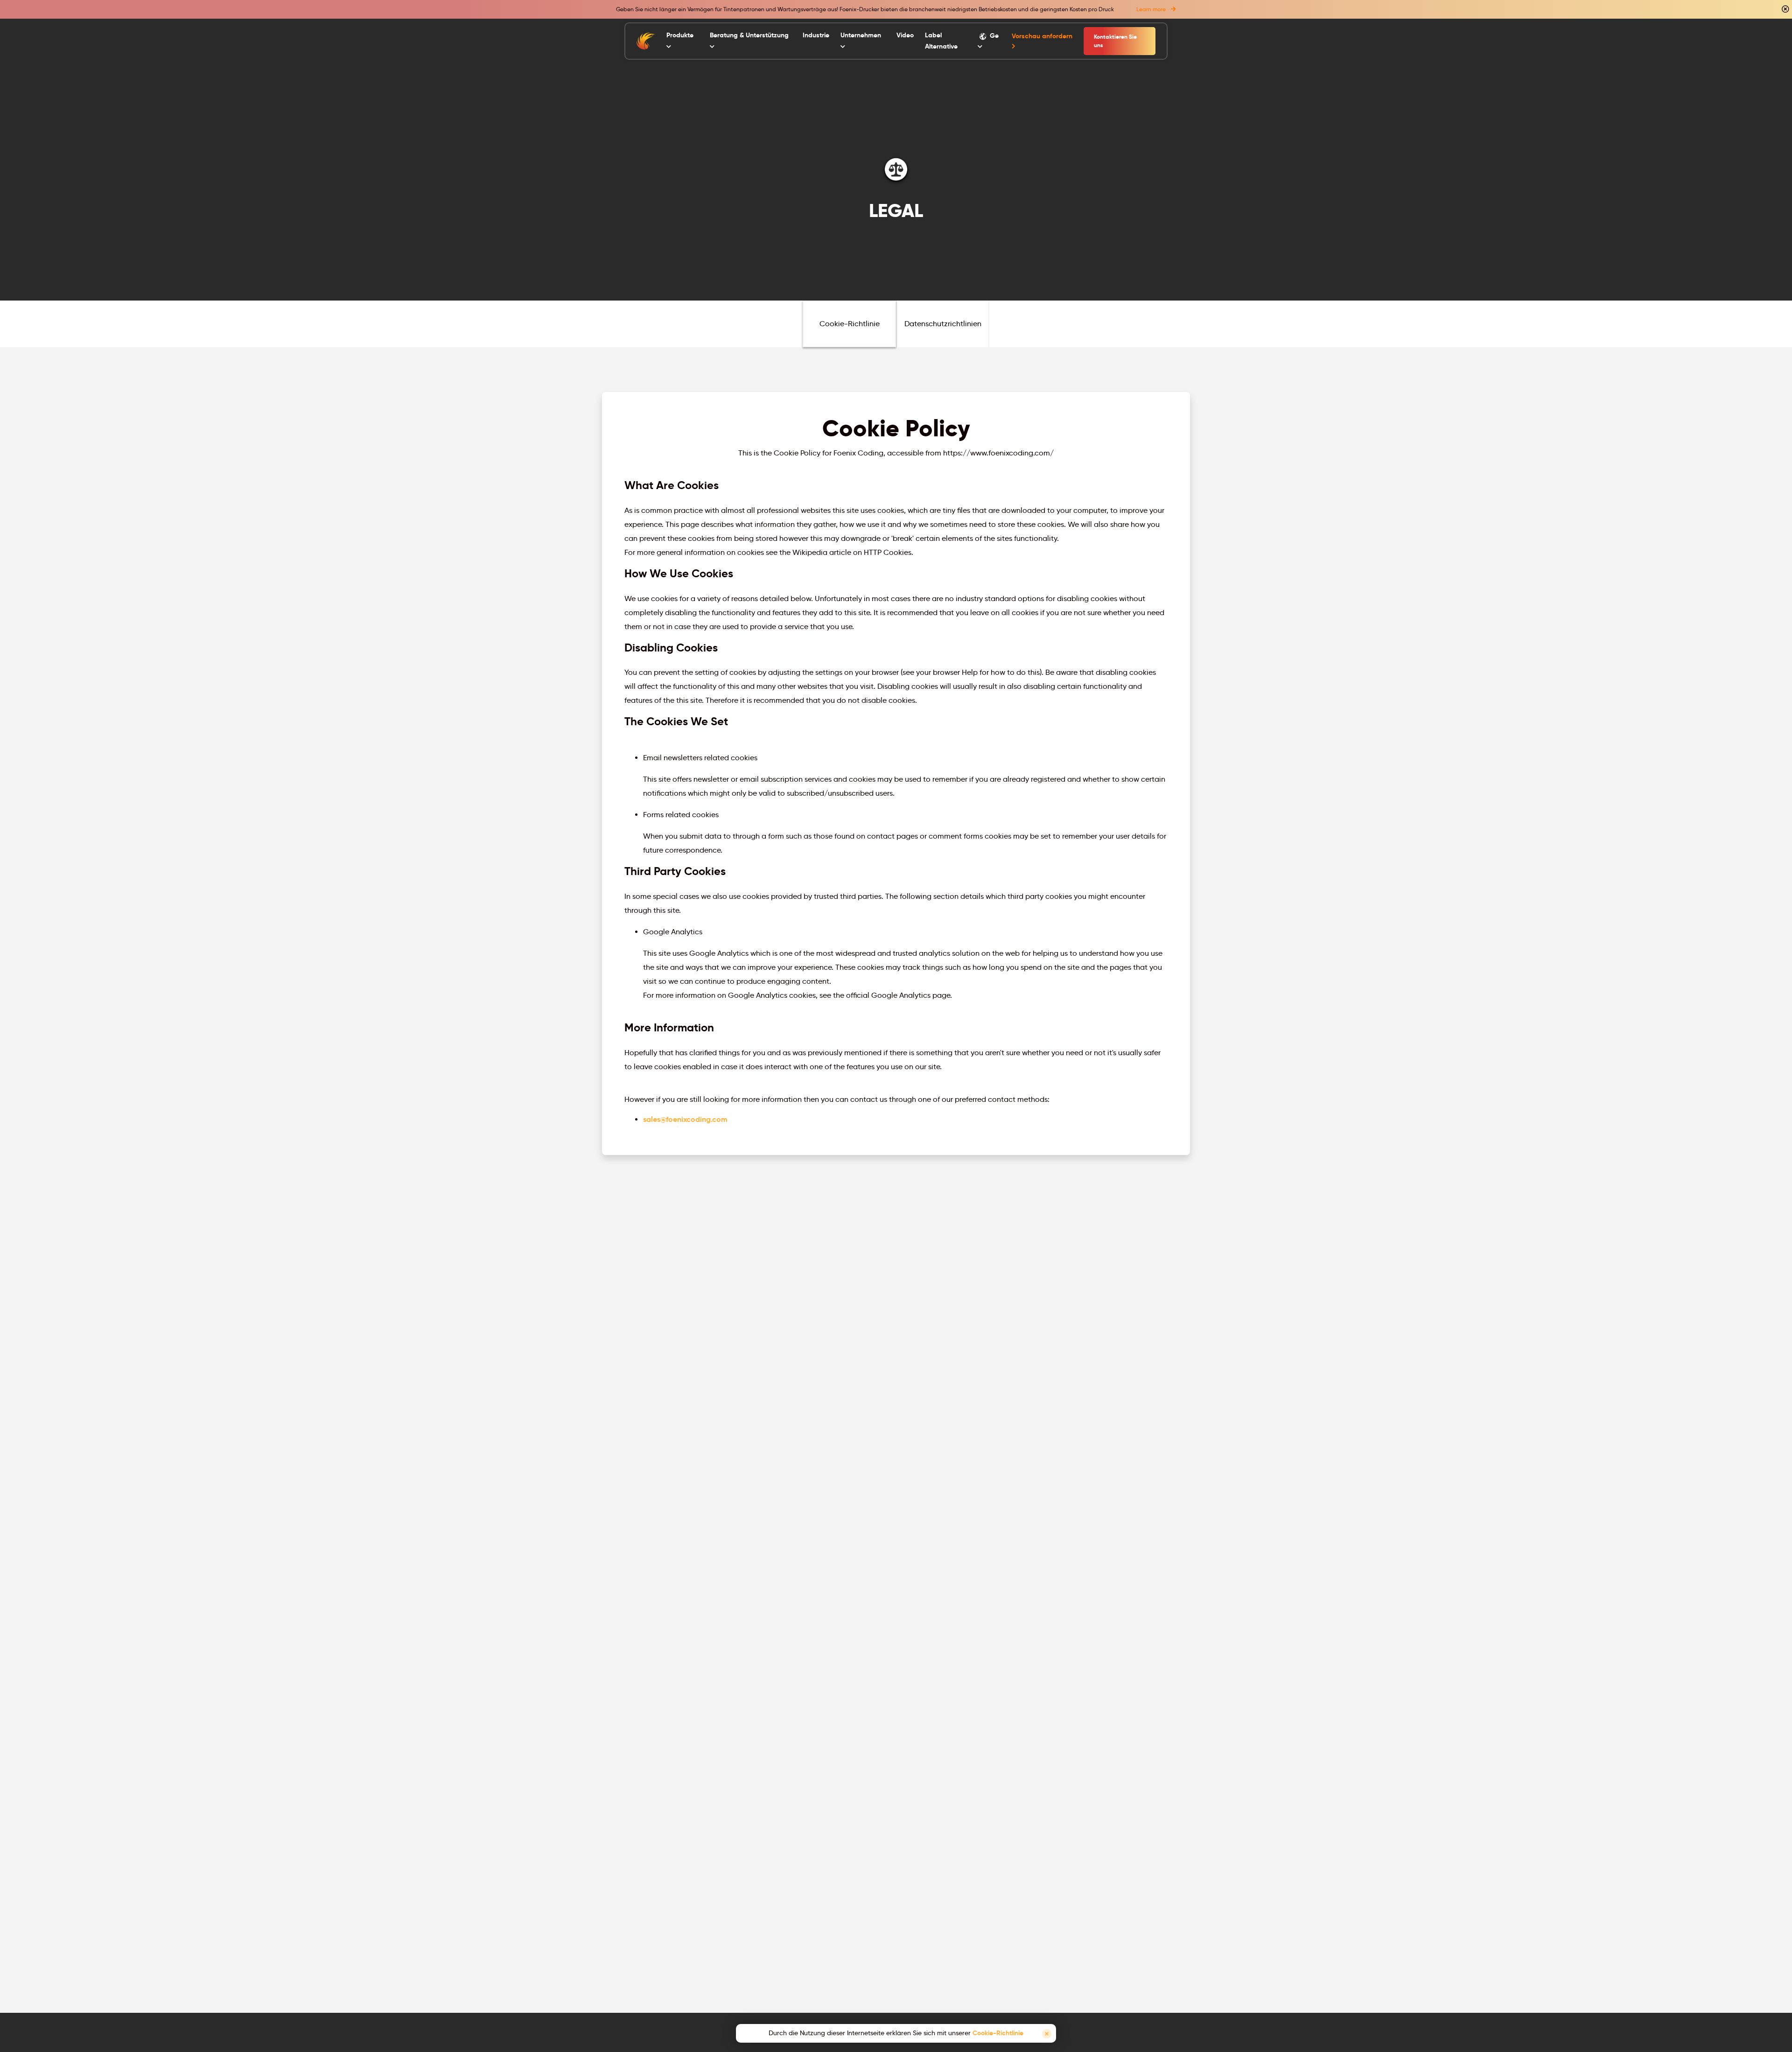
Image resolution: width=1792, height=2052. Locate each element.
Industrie (816, 35)
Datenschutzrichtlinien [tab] (943, 324)
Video (905, 35)
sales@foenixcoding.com (685, 1119)
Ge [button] (993, 35)
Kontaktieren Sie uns (1115, 41)
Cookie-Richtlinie (998, 2033)
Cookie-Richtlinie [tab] (850, 324)
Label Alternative (941, 41)
